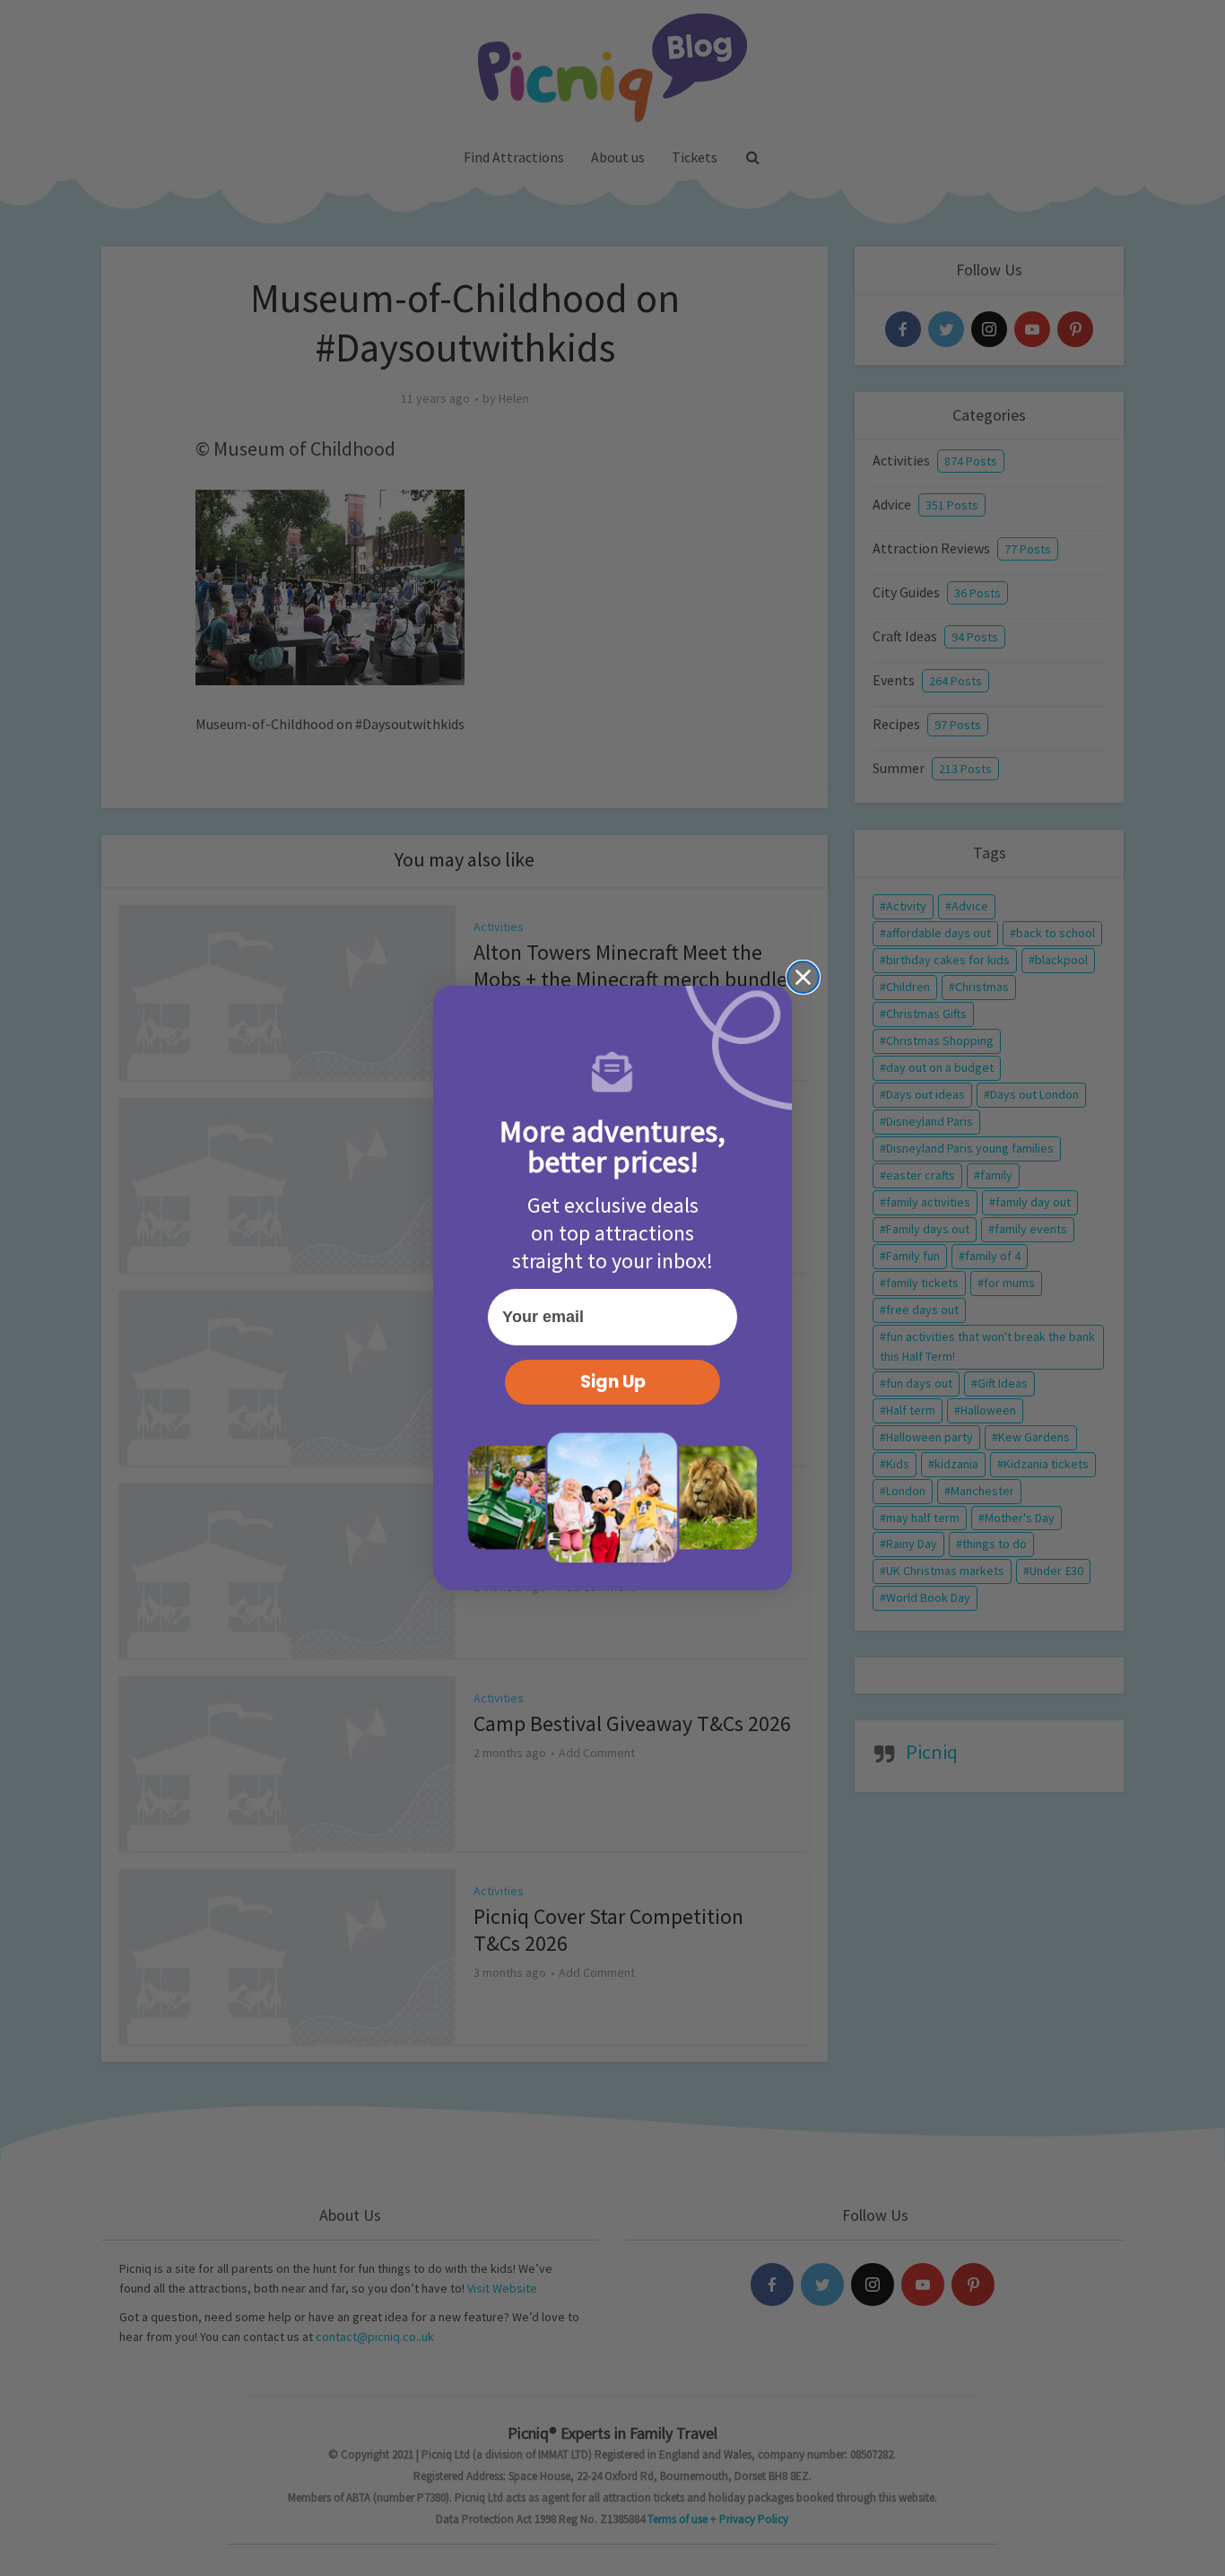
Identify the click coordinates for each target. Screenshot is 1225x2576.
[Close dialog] (803, 977)
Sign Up (613, 1382)
